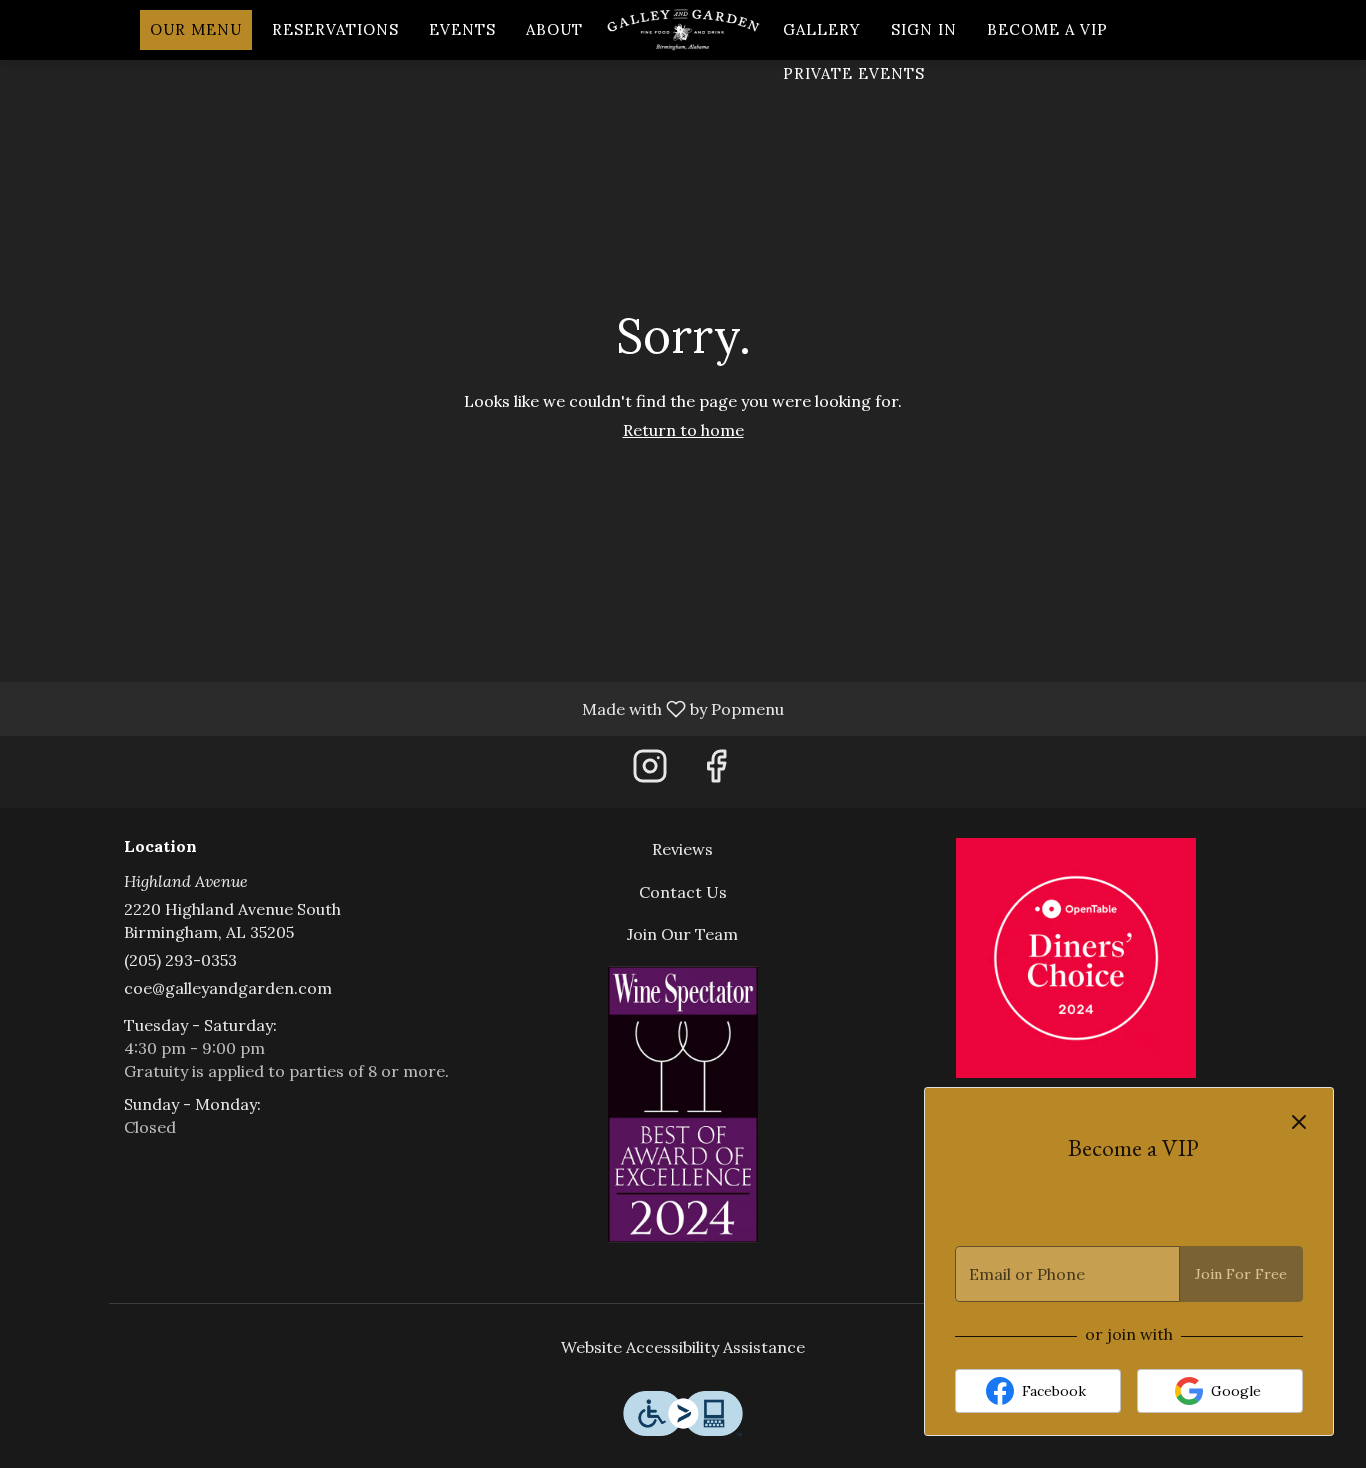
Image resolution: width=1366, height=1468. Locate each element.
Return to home (683, 430)
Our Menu (196, 29)
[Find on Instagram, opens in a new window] (650, 771)
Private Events (854, 73)
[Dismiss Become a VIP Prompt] (1299, 1122)
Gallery (822, 29)
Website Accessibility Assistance (683, 1347)
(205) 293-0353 (180, 960)
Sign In (924, 29)
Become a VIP (1047, 29)
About (554, 29)
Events (462, 29)
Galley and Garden (1075, 958)
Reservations (335, 29)
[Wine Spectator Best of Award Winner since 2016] (683, 1103)
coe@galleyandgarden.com (228, 988)
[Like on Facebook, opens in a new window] (716, 771)
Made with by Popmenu (399, 708)
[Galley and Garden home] (683, 30)
